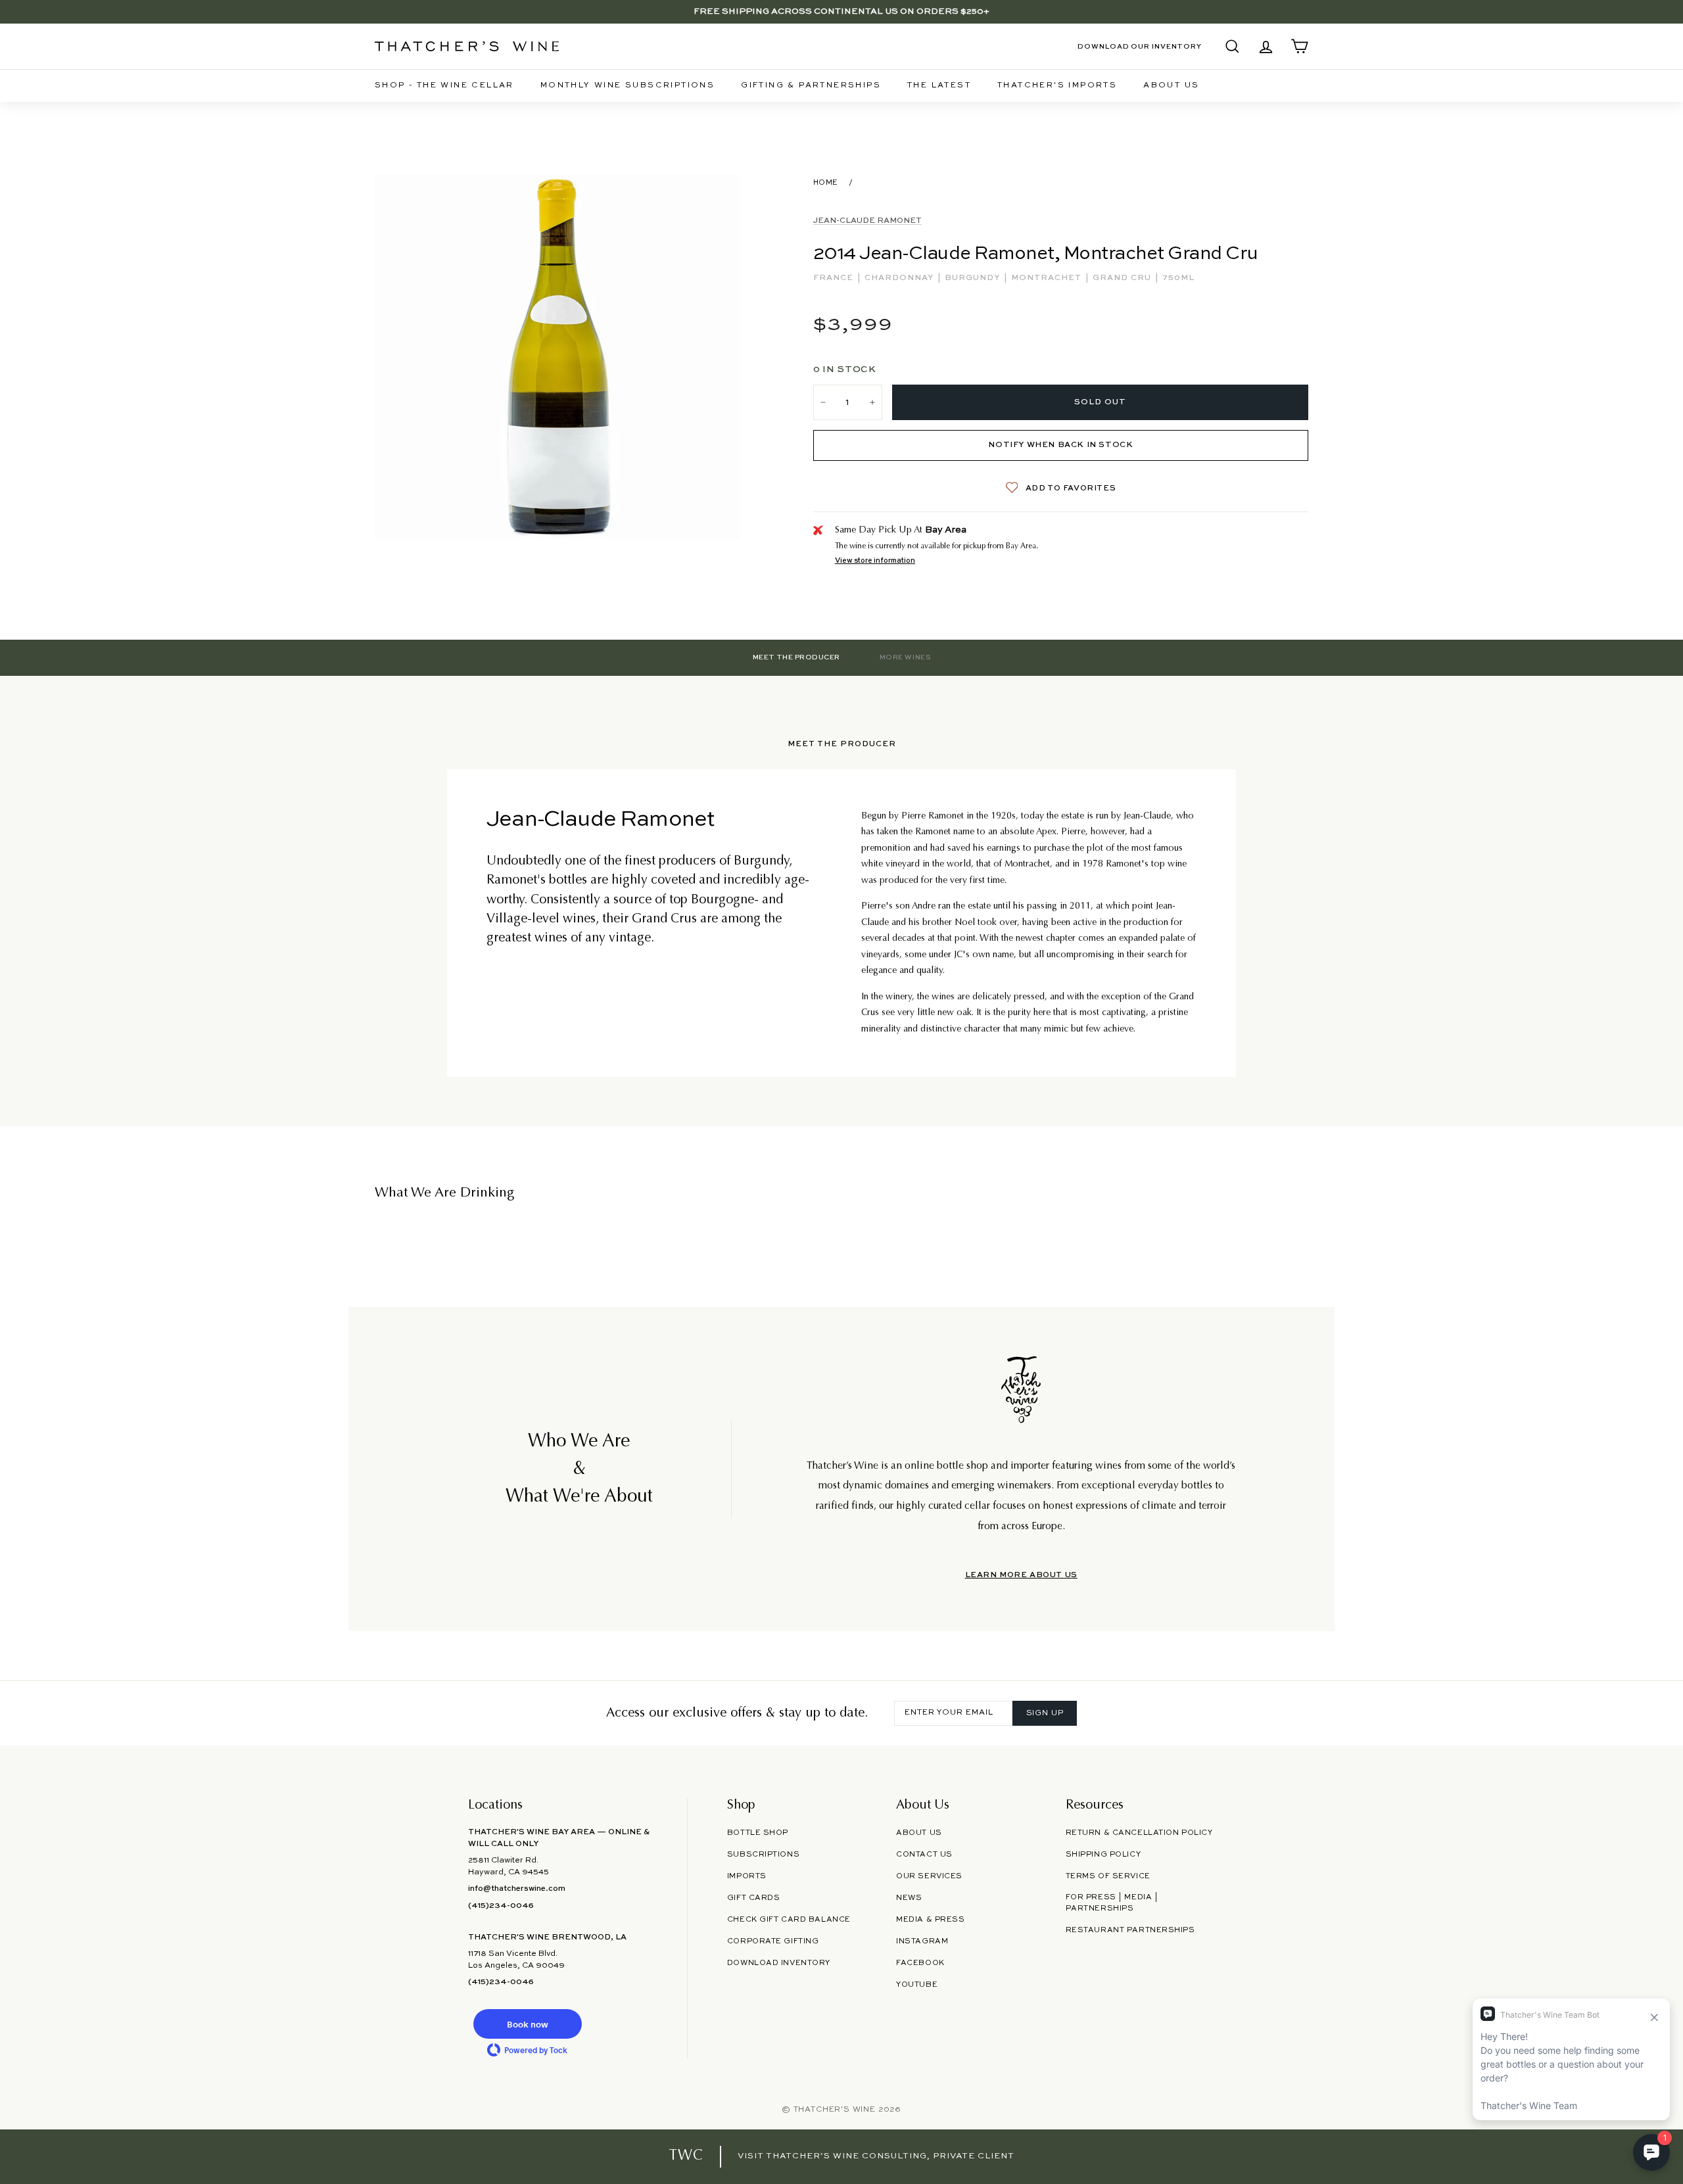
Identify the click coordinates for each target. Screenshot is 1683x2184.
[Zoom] (557, 357)
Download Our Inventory (1140, 47)
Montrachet (1048, 278)
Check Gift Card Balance (789, 1920)
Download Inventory (779, 1963)
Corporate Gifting (773, 1941)
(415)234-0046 (501, 1906)
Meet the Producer (796, 657)
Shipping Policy (1103, 1855)
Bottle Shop (758, 1833)
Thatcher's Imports (1057, 85)
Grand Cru (1123, 278)
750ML (1178, 278)
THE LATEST (939, 85)
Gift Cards (754, 1898)
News (909, 1898)
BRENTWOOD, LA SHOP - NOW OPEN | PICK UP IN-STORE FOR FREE (841, 12)
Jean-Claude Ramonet (867, 221)
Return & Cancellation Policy (1139, 1833)
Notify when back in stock (1060, 445)
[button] (527, 2024)
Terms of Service (1108, 1876)
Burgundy (974, 278)
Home (826, 183)
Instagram (922, 1941)
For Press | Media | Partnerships (1112, 1903)
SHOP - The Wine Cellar (444, 85)
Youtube (917, 1985)
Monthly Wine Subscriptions (628, 85)
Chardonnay (900, 278)
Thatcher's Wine (835, 2110)
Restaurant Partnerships (1130, 1930)
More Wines (905, 657)
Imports (747, 1876)
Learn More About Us (1021, 1575)
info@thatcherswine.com (517, 1889)
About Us (1171, 85)
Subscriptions (763, 1855)
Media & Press (930, 1920)
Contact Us (924, 1855)
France (835, 278)
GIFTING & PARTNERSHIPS (811, 85)
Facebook (920, 1963)
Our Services (929, 1876)
